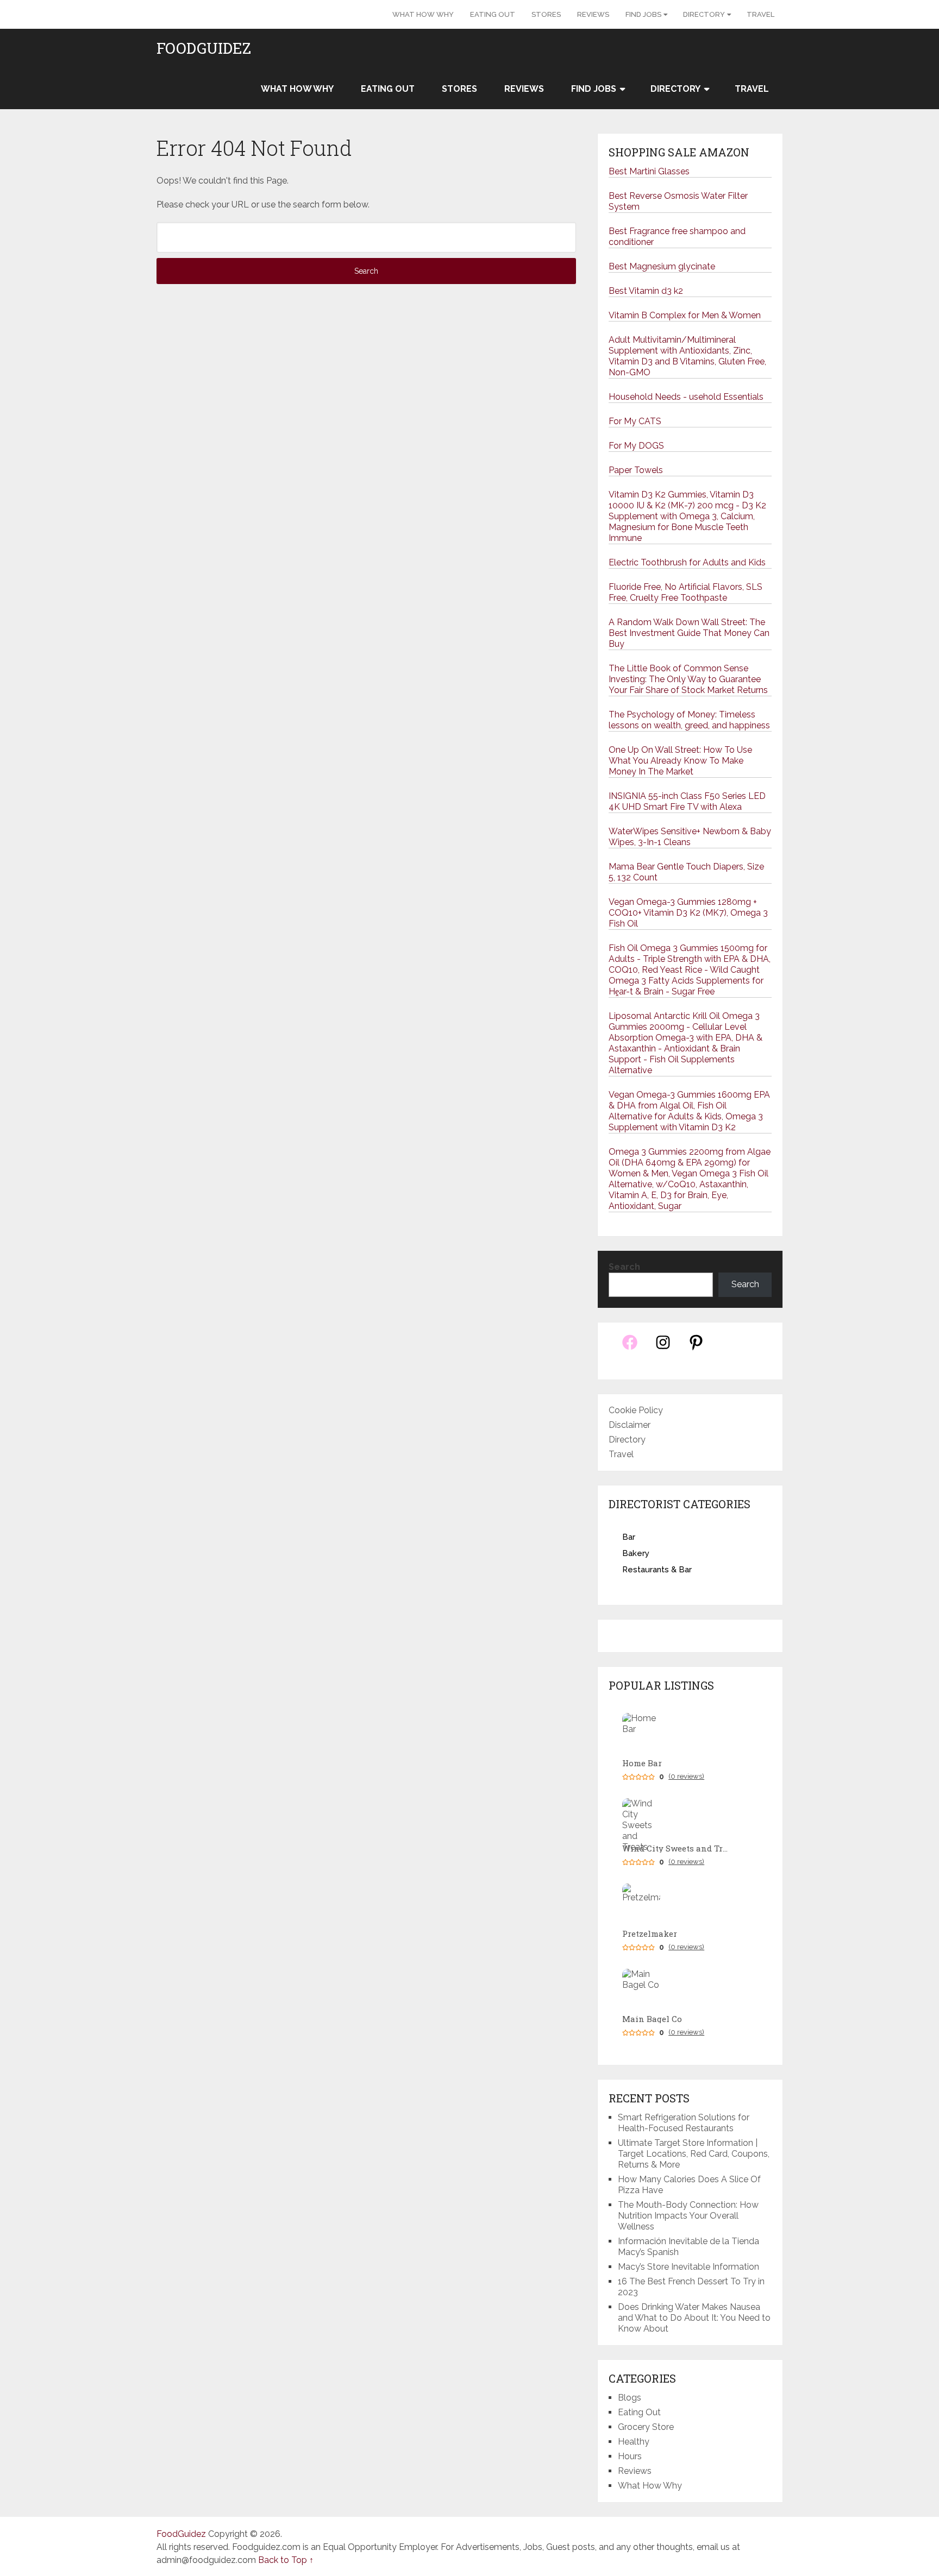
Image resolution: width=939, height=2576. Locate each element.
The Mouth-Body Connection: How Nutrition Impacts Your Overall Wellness (688, 2216)
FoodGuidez (204, 48)
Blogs (630, 2398)
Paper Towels (636, 470)
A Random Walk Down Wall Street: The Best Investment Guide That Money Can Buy (689, 633)
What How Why (423, 14)
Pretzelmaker (650, 1934)
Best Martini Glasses (649, 171)
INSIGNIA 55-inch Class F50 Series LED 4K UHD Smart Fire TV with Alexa (687, 801)
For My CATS (635, 421)
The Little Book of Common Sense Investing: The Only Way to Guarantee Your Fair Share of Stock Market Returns (688, 679)
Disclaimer (630, 1425)
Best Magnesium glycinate (662, 266)
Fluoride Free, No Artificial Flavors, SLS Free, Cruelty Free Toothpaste (686, 592)
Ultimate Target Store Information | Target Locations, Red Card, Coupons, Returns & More (694, 2154)
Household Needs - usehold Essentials (686, 397)
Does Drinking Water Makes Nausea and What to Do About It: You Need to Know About (694, 2318)
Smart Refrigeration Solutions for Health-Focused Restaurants (684, 2123)
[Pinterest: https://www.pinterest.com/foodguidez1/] (696, 1348)
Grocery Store (646, 2427)
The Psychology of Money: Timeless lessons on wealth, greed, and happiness (689, 720)
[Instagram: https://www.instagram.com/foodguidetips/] (663, 1348)
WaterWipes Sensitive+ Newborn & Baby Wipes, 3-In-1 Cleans (690, 837)
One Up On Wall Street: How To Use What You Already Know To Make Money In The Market (680, 761)
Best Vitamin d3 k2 (646, 291)
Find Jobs (643, 14)
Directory (704, 14)
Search (624, 1267)
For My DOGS (636, 446)
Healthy (634, 2442)
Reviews (593, 14)
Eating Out (493, 14)
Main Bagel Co (652, 2019)
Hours (630, 2456)
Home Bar (642, 1763)
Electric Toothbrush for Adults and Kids (687, 562)
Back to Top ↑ (286, 2560)
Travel (760, 14)
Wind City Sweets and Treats (677, 1848)
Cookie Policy (636, 1410)
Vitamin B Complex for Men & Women (685, 315)
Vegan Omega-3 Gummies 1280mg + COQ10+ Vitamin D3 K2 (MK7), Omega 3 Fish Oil (688, 913)
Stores (546, 14)
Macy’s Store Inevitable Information (688, 2267)
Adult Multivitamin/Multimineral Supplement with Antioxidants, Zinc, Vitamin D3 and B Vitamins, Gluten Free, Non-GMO (687, 356)
